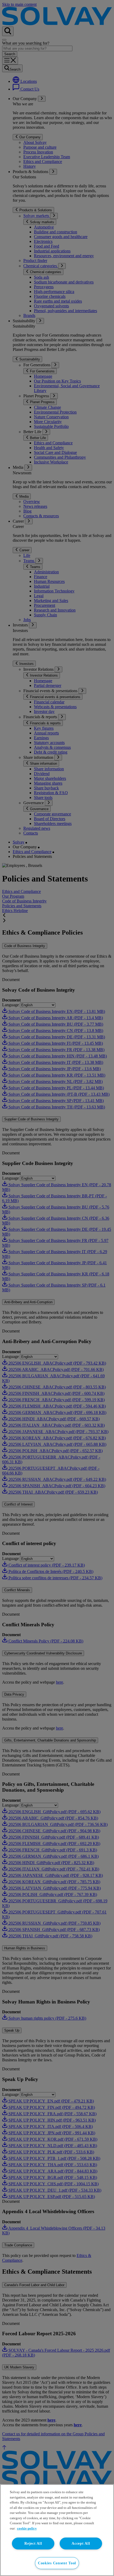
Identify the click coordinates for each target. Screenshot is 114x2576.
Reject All (33, 2543)
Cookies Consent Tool (57, 2563)
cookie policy (27, 2528)
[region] (57, 2530)
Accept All (81, 2543)
